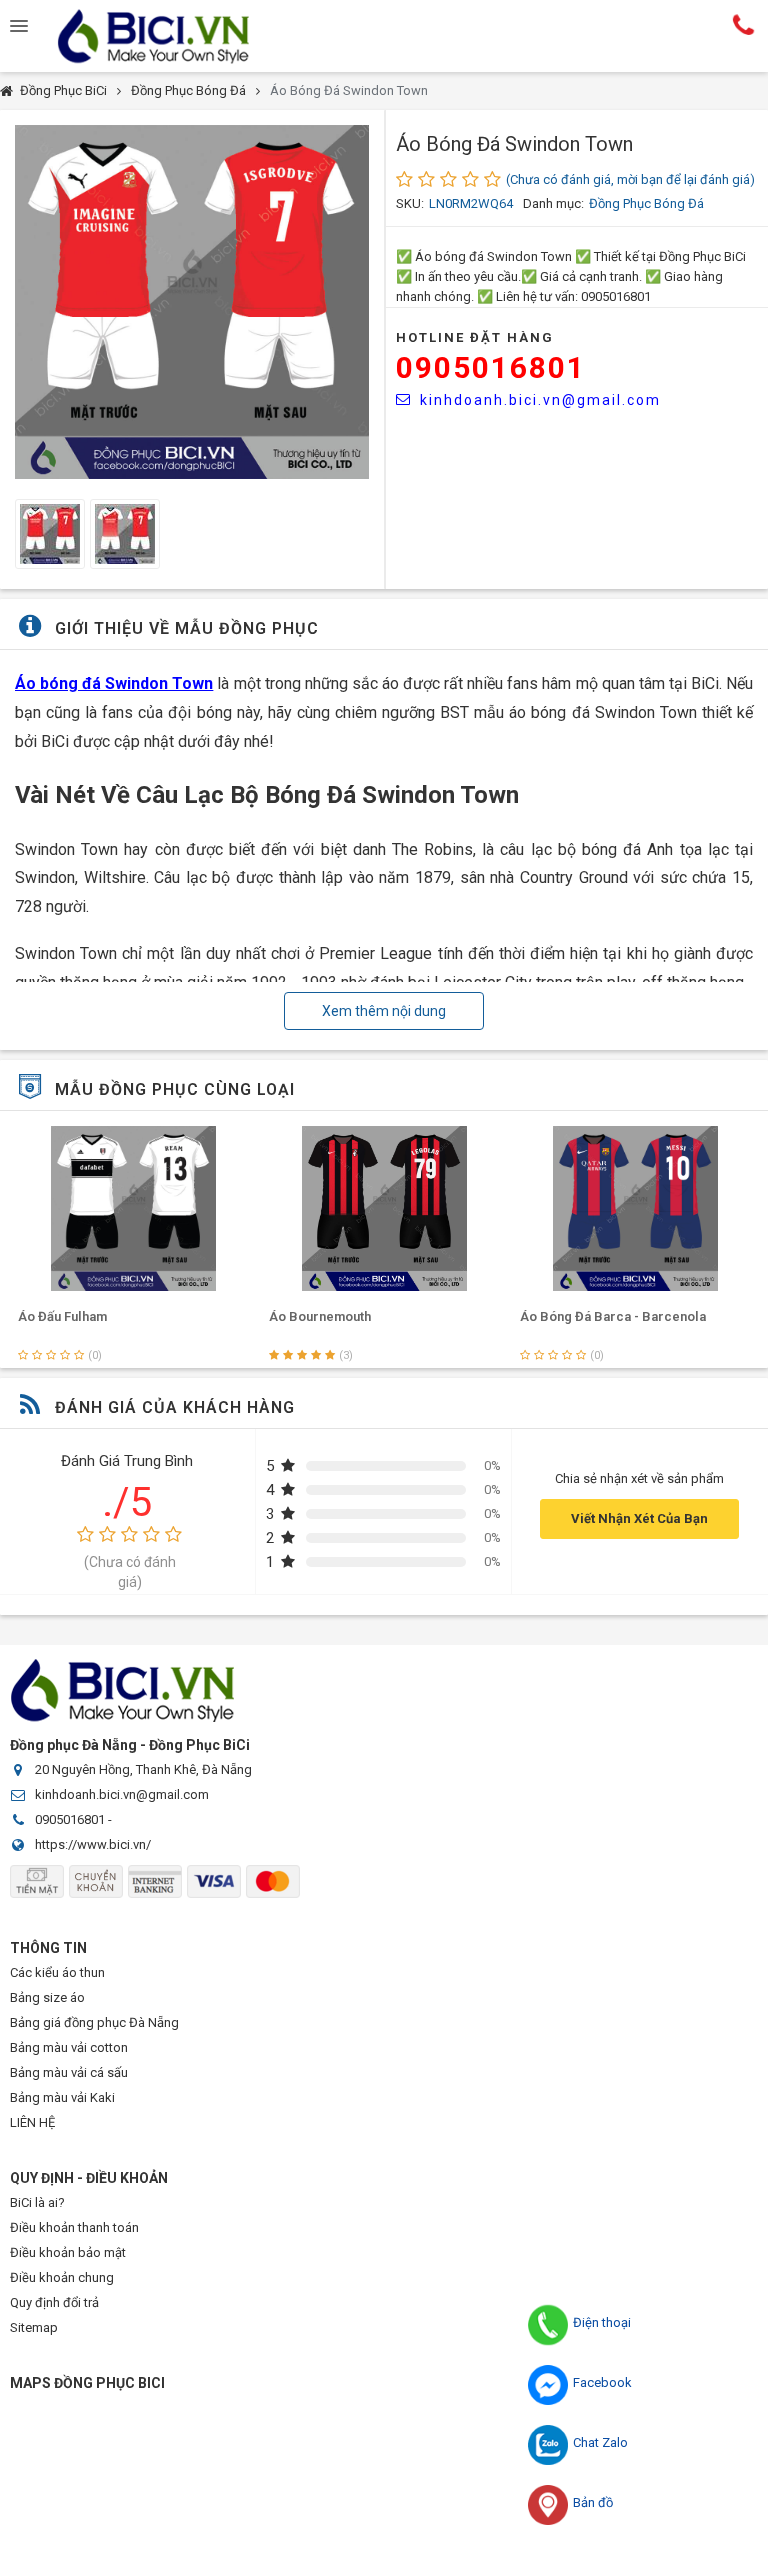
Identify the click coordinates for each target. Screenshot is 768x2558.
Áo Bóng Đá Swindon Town (349, 90)
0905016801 (491, 367)
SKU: (410, 203)
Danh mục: (553, 203)
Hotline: (743, 25)
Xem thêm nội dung (384, 1011)
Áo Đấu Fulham (62, 1316)
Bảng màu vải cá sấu (69, 2072)
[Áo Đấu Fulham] (133, 1208)
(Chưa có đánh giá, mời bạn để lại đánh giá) (630, 179)
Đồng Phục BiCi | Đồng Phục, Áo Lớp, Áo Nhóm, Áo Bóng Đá (170, 36)
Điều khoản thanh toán (74, 2227)
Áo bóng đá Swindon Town (114, 683)
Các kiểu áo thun (57, 1972)
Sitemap (34, 2327)
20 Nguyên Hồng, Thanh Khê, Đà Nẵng (143, 1769)
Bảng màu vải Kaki (62, 2097)
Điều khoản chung (62, 2277)
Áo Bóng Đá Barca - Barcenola (613, 1316)
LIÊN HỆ (32, 2122)
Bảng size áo (47, 1997)
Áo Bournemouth (320, 1316)
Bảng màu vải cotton (69, 2047)
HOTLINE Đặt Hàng (475, 337)
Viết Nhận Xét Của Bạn (639, 1518)
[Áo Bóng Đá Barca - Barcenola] (635, 1208)
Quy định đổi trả (54, 2302)
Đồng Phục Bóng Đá (188, 90)
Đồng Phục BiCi (63, 90)
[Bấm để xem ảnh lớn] (192, 302)
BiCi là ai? (37, 2202)
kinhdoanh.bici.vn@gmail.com (540, 400)
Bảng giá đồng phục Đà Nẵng (94, 2022)
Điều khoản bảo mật (68, 2252)
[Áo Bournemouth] (384, 1208)
